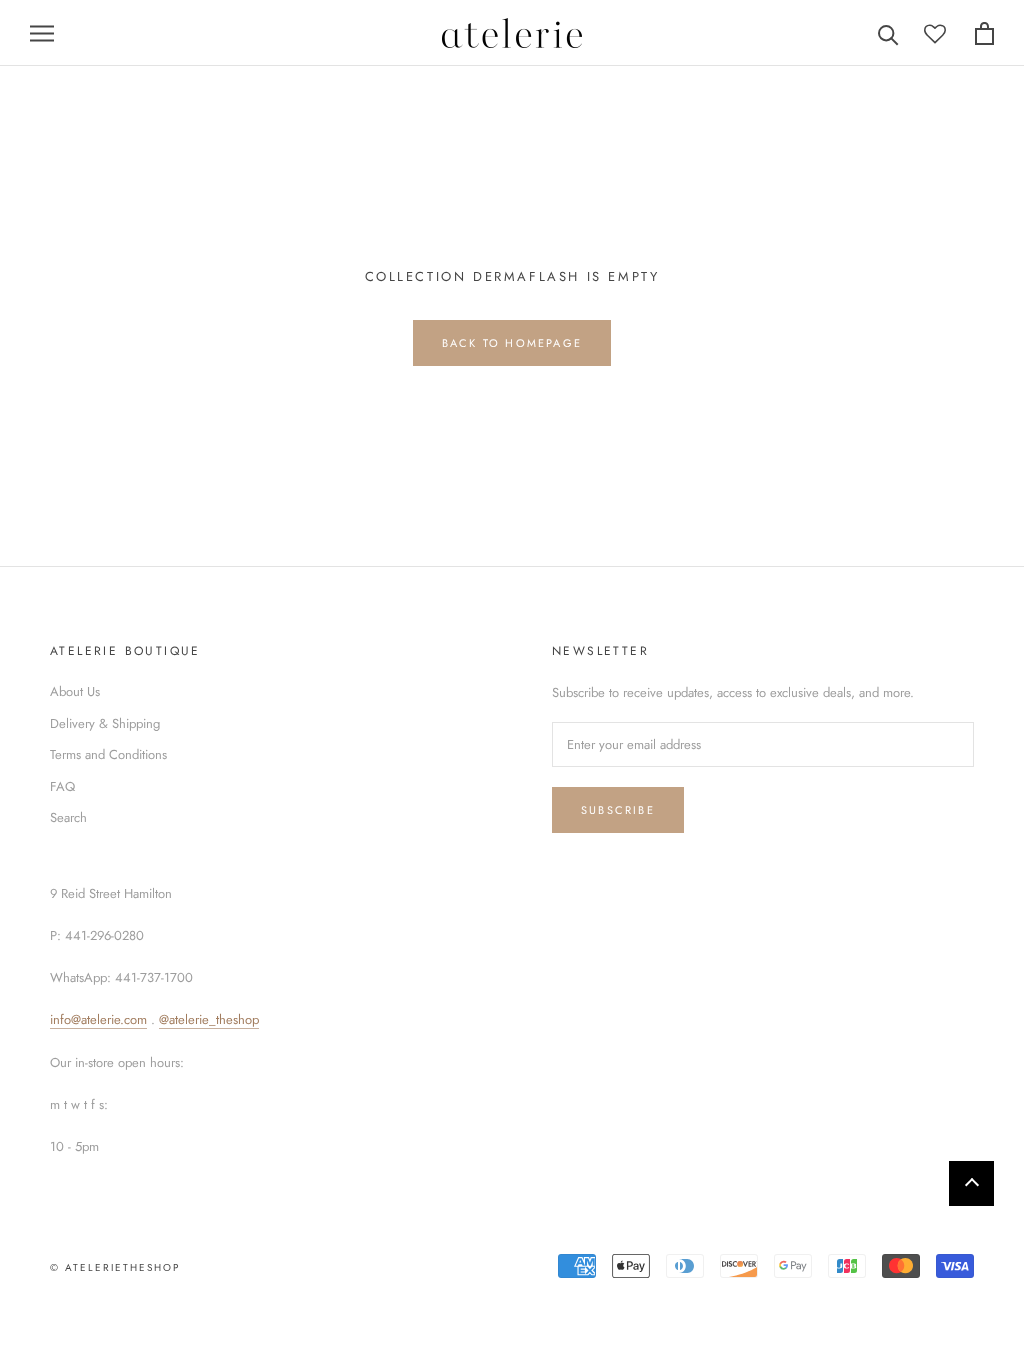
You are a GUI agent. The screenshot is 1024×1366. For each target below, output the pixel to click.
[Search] (888, 33)
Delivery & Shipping (105, 723)
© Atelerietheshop (115, 1267)
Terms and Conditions (108, 754)
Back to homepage (512, 343)
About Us (75, 691)
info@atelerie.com (98, 1019)
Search (68, 817)
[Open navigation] (42, 33)
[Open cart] (984, 33)
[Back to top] (971, 1183)
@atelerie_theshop (209, 1019)
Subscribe (618, 810)
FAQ (62, 786)
